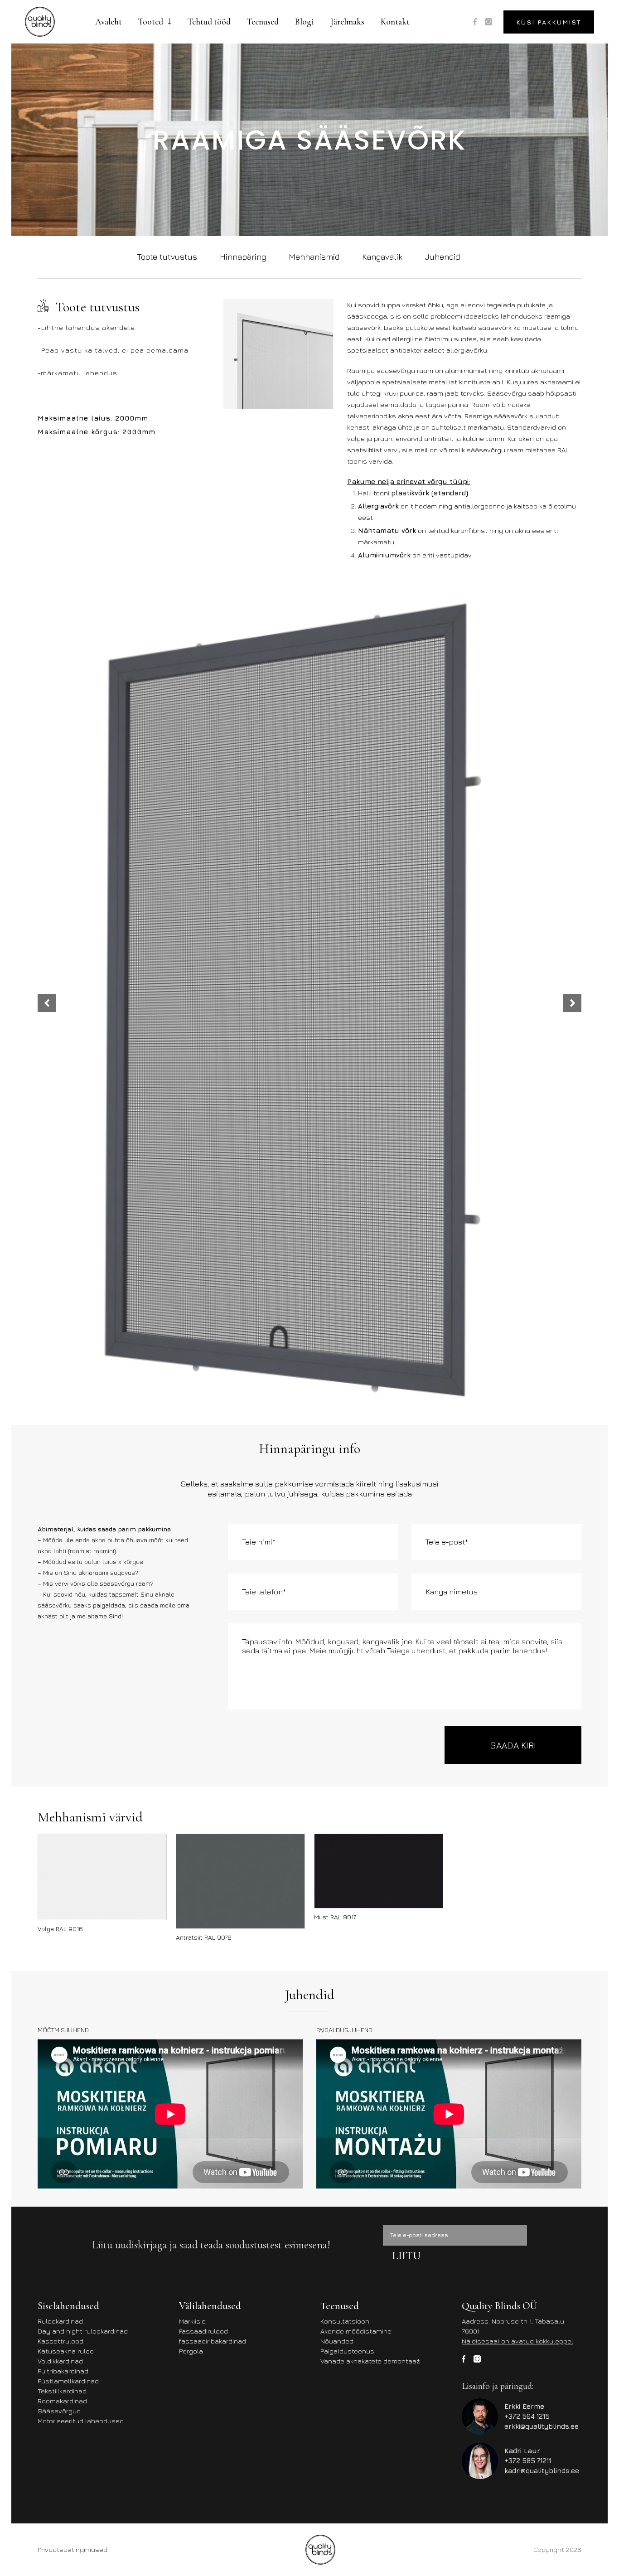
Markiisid (192, 2321)
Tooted (151, 22)
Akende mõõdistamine (356, 2331)
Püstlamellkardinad (68, 2381)
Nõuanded (337, 2341)
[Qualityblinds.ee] (40, 22)
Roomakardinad (62, 2401)
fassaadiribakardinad (213, 2341)
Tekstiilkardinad (62, 2391)
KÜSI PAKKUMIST (549, 22)
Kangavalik (382, 257)
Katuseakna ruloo (66, 2351)
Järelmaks (347, 22)
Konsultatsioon (345, 2321)
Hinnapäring (243, 257)
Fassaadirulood (203, 2331)
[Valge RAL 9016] (102, 1877)
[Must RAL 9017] (379, 1871)
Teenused (263, 22)
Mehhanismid (314, 257)
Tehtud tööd (209, 22)
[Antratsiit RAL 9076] (240, 1881)
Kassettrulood (60, 2341)
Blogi (305, 22)
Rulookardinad (60, 2321)
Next (572, 1003)
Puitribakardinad (63, 2371)
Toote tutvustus (167, 257)
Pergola (191, 2351)
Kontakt (395, 22)
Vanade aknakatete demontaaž (370, 2361)
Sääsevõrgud (59, 2411)
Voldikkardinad (60, 2361)
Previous (47, 1003)
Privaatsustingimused (73, 2549)
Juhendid (442, 257)
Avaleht (109, 22)
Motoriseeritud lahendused (81, 2421)
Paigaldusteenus (347, 2351)
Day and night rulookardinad (83, 2331)
